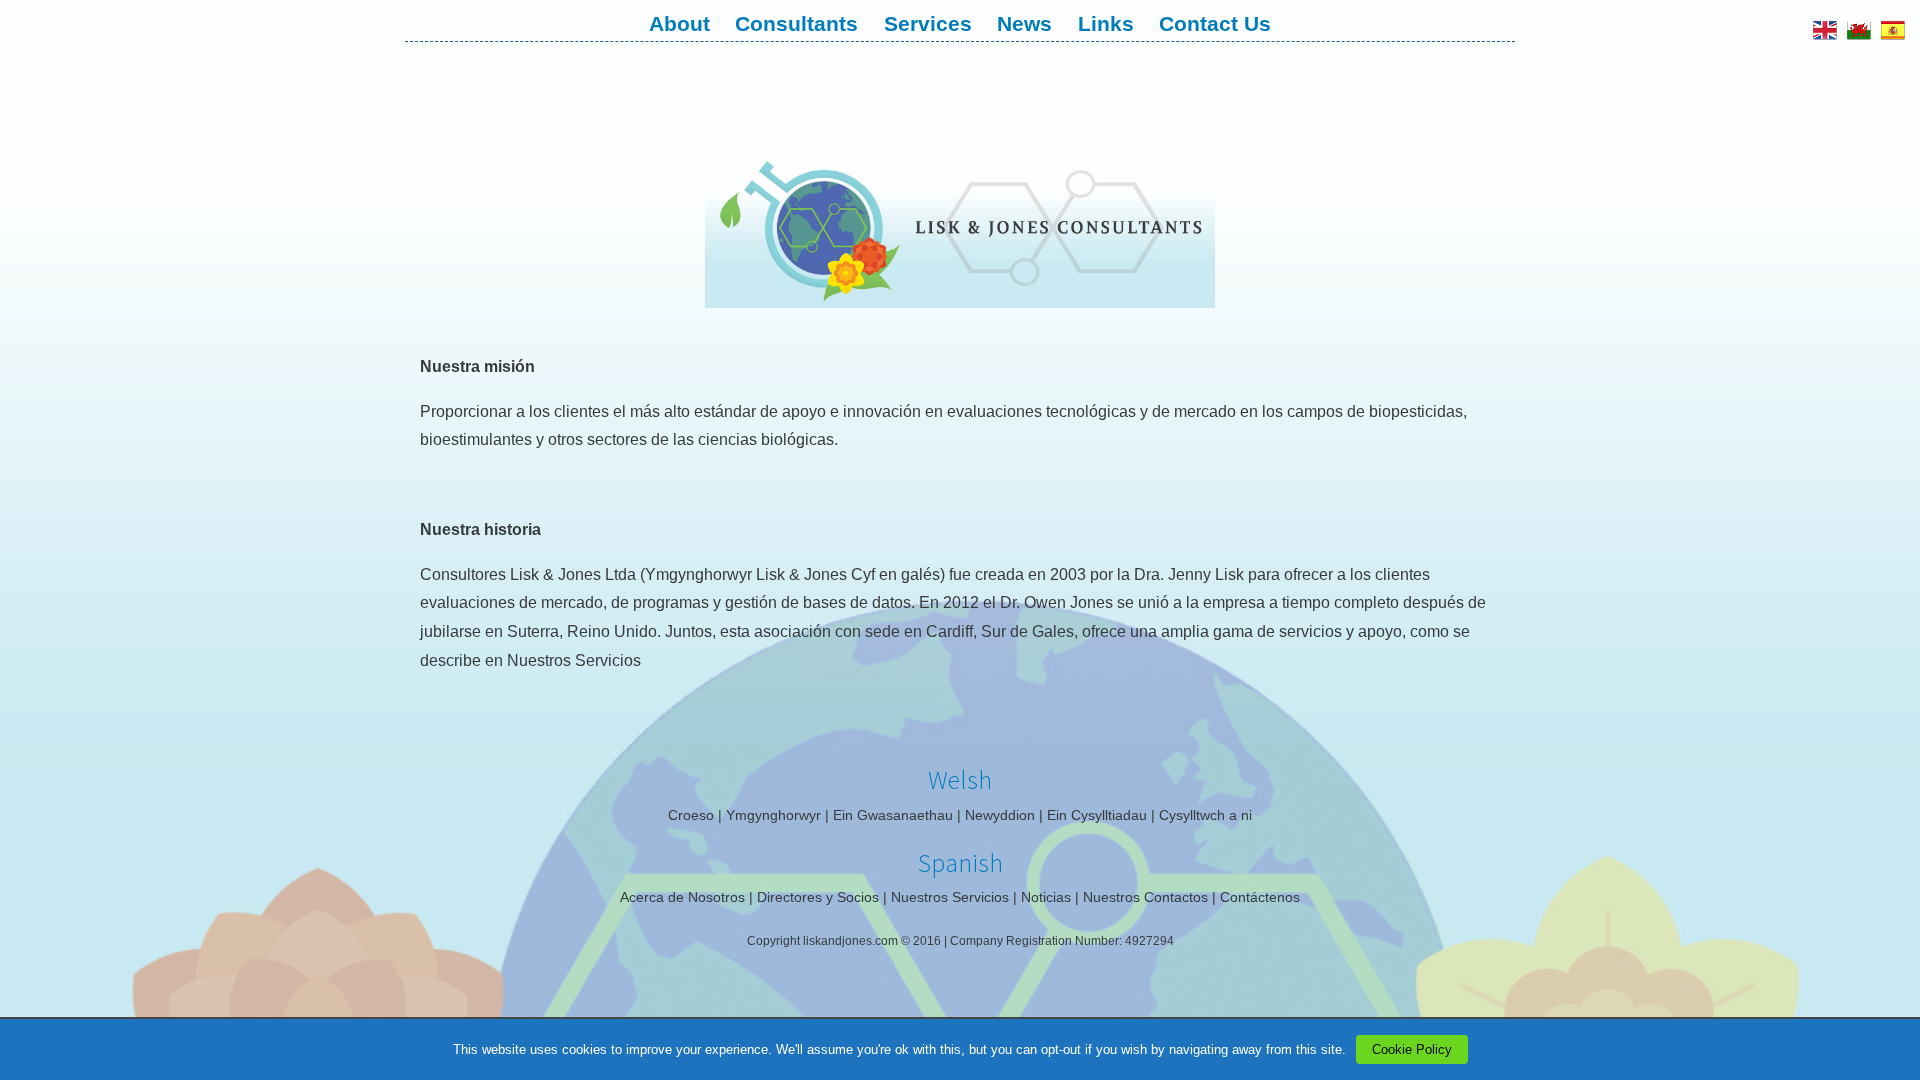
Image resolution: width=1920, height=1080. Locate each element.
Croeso (691, 815)
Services (928, 23)
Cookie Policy (1412, 1049)
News (1024, 23)
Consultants (796, 23)
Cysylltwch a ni (1205, 815)
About (679, 23)
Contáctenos (1260, 897)
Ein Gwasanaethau (893, 815)
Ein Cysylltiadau (1097, 815)
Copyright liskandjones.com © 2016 (845, 941)
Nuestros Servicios (574, 660)
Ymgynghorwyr (773, 815)
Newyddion (1000, 815)
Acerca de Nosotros (682, 897)
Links (1106, 23)
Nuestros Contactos (1145, 897)
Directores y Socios (818, 897)
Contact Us (1215, 23)
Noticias (1046, 897)
